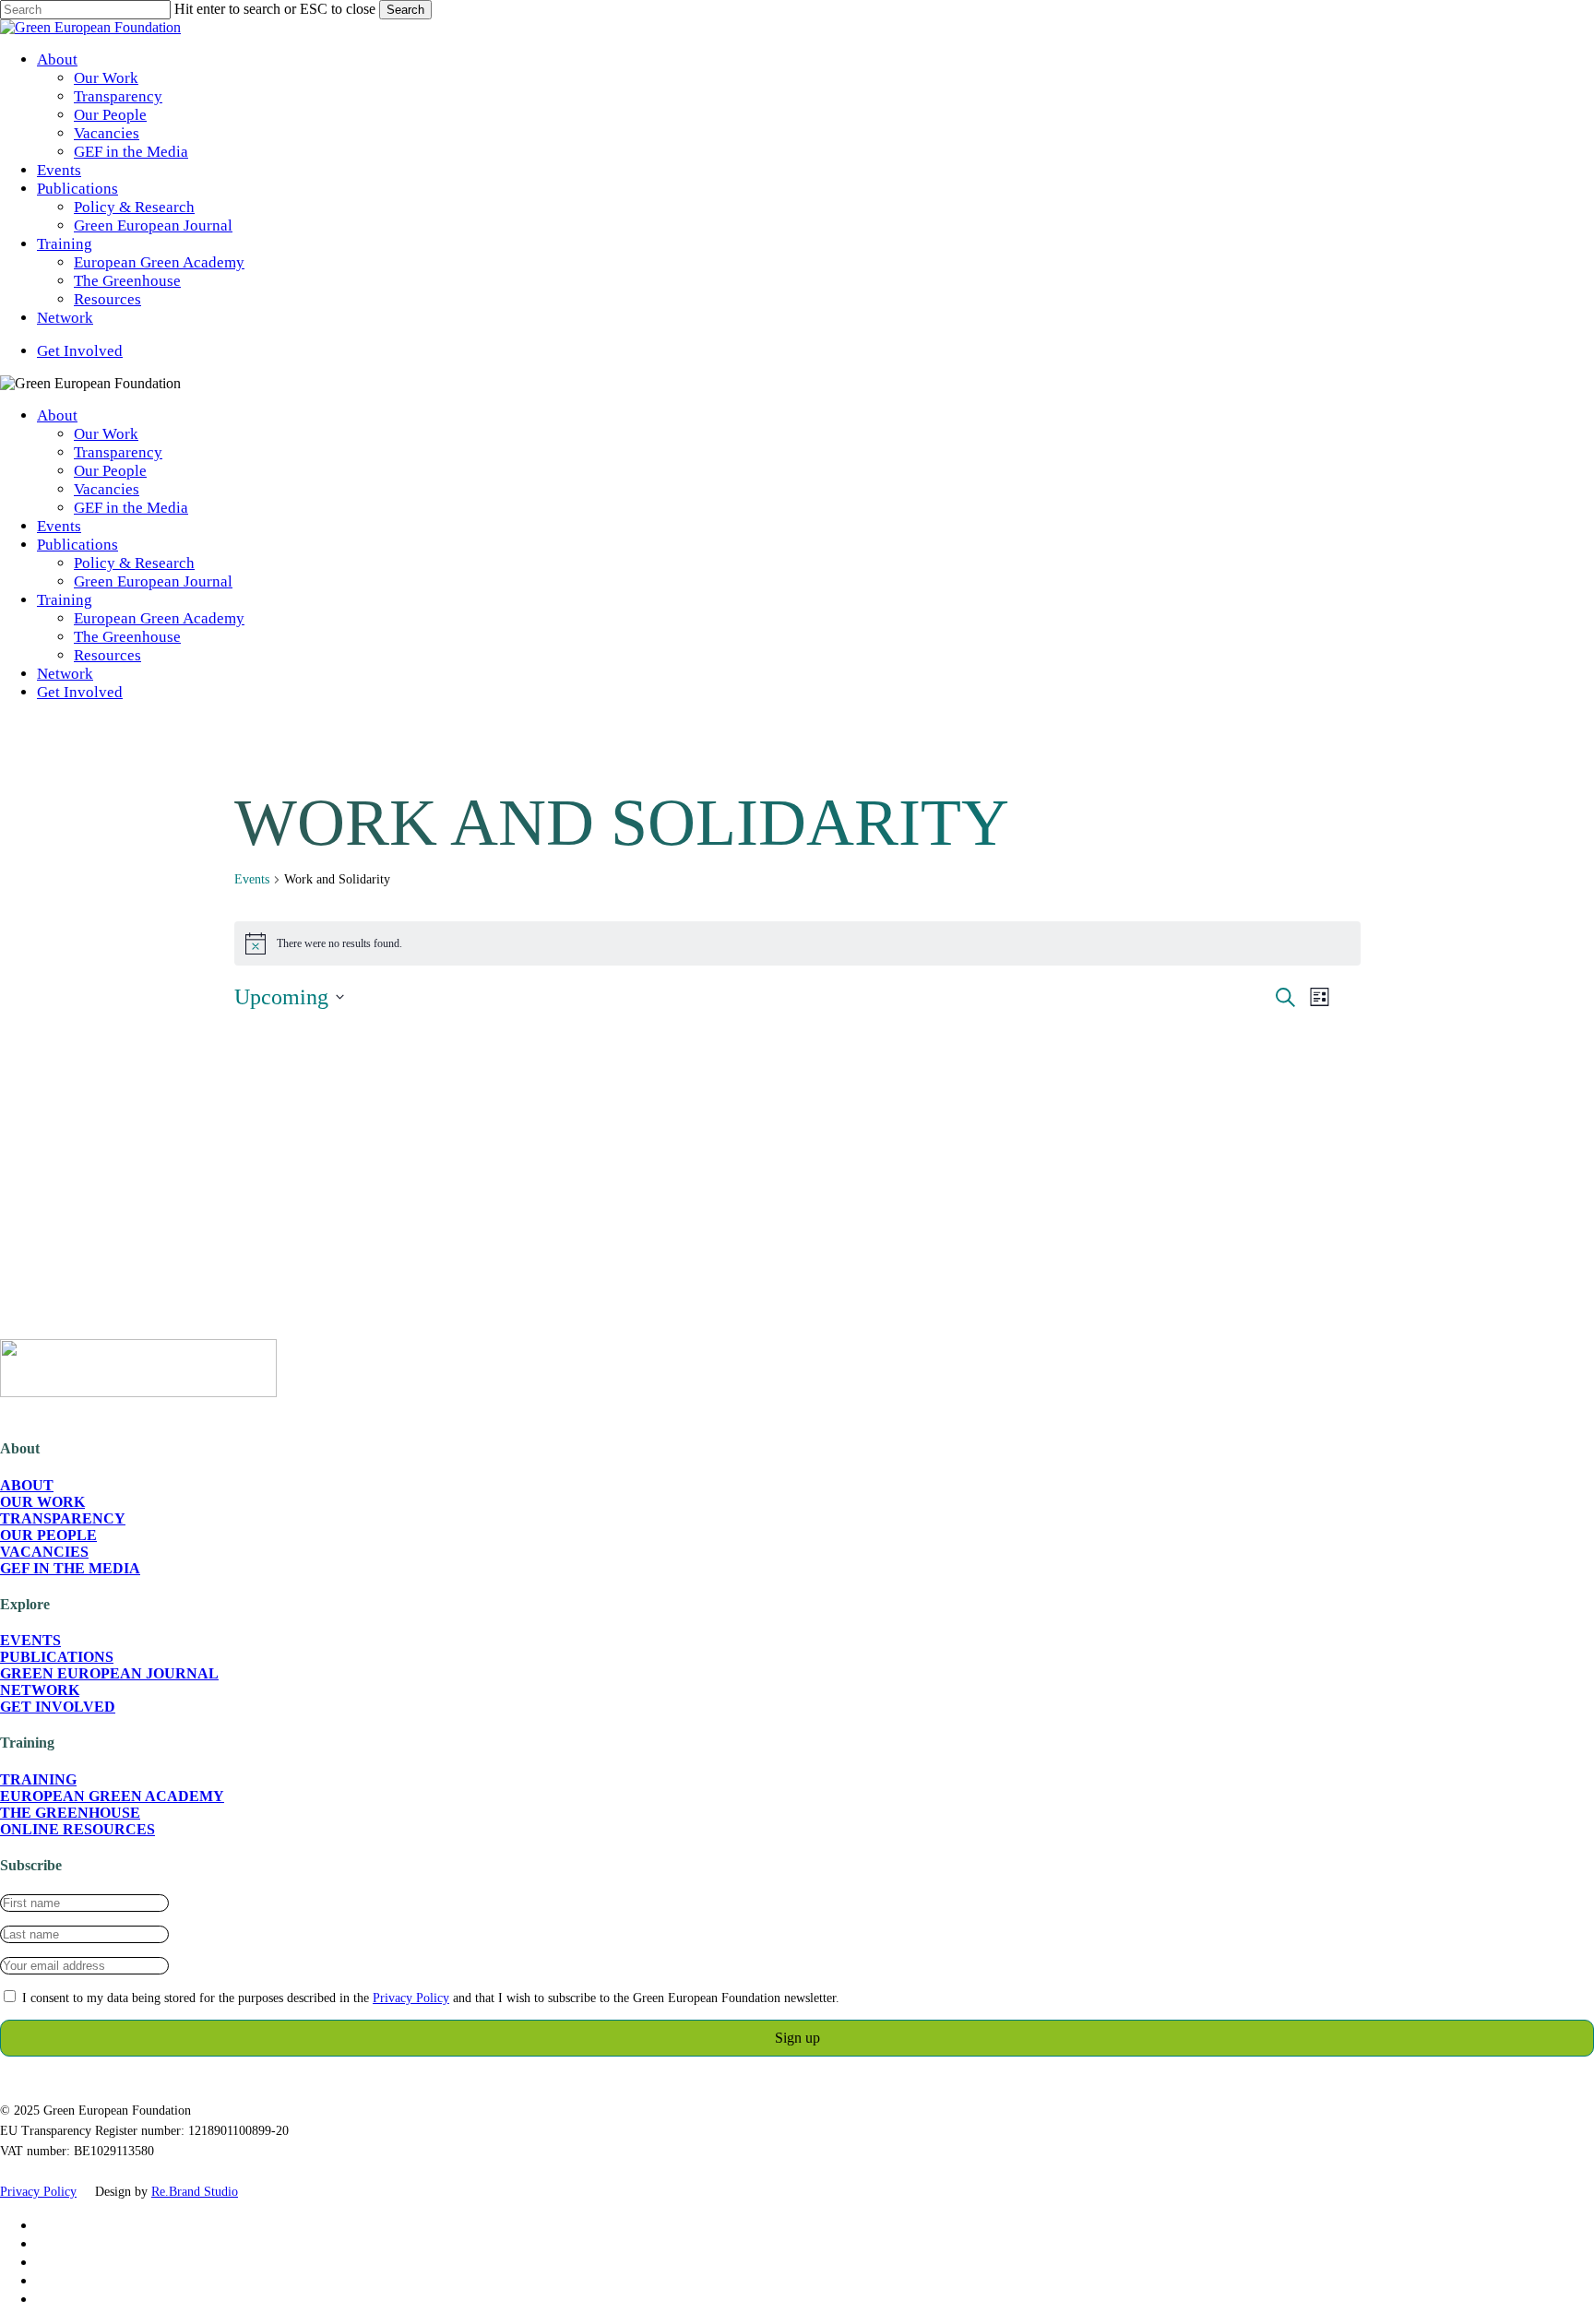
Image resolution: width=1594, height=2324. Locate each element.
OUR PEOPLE (48, 1535)
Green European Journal (153, 581)
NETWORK (40, 1690)
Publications (77, 545)
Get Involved (80, 692)
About (57, 415)
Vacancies (107, 489)
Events (59, 526)
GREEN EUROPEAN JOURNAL (109, 1673)
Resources (107, 655)
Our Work (106, 434)
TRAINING (38, 1779)
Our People (110, 471)
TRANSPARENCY (63, 1518)
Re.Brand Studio (195, 2192)
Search (405, 10)
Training (65, 600)
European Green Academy (159, 618)
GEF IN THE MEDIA (70, 1568)
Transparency (118, 452)
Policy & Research (134, 563)
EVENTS (30, 1640)
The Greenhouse (127, 637)
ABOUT (27, 1485)
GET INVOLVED (58, 1707)
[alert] (797, 943)
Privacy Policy (411, 1998)
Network (65, 674)
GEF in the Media (131, 508)
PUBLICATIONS (57, 1657)
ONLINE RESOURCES (77, 1829)
